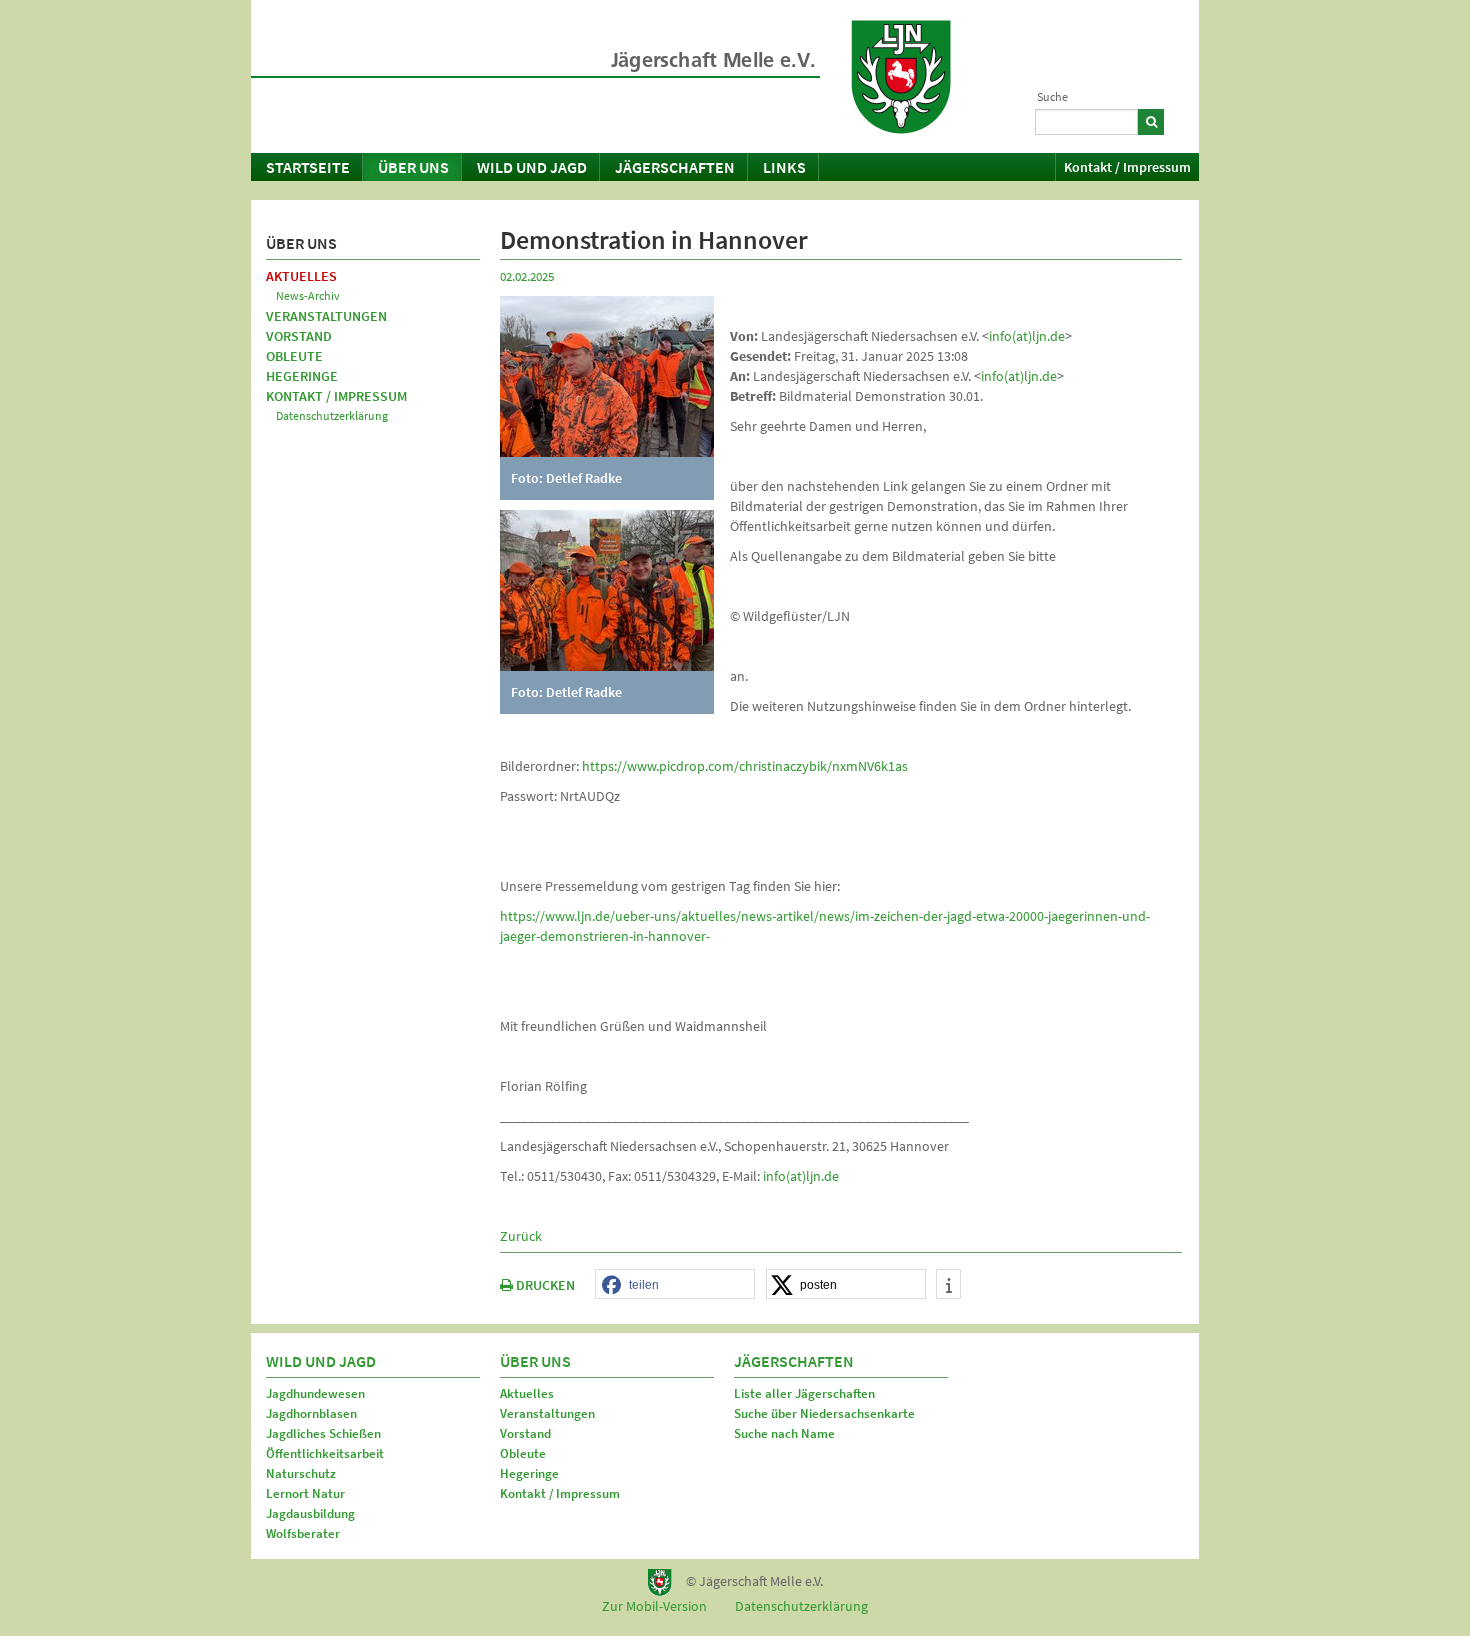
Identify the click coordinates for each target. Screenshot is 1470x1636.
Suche (1052, 96)
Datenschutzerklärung (332, 415)
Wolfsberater (303, 1533)
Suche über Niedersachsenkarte (824, 1413)
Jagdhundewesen (315, 1393)
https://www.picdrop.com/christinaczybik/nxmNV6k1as (745, 766)
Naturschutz (301, 1473)
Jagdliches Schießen (323, 1433)
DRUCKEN (544, 1285)
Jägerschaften (675, 167)
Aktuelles (301, 276)
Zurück (521, 1236)
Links (784, 167)
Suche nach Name (784, 1433)
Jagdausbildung (310, 1513)
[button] (675, 1285)
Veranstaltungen (326, 316)
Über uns (413, 167)
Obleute (294, 356)
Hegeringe (302, 376)
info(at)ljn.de (1027, 336)
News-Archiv (308, 295)
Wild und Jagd (532, 167)
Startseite (308, 167)
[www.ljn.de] (901, 77)
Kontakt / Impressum (1127, 167)
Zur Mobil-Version (654, 1606)
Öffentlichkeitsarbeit (325, 1453)
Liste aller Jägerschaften (804, 1393)
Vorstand (299, 336)
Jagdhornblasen (311, 1413)
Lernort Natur (305, 1493)
